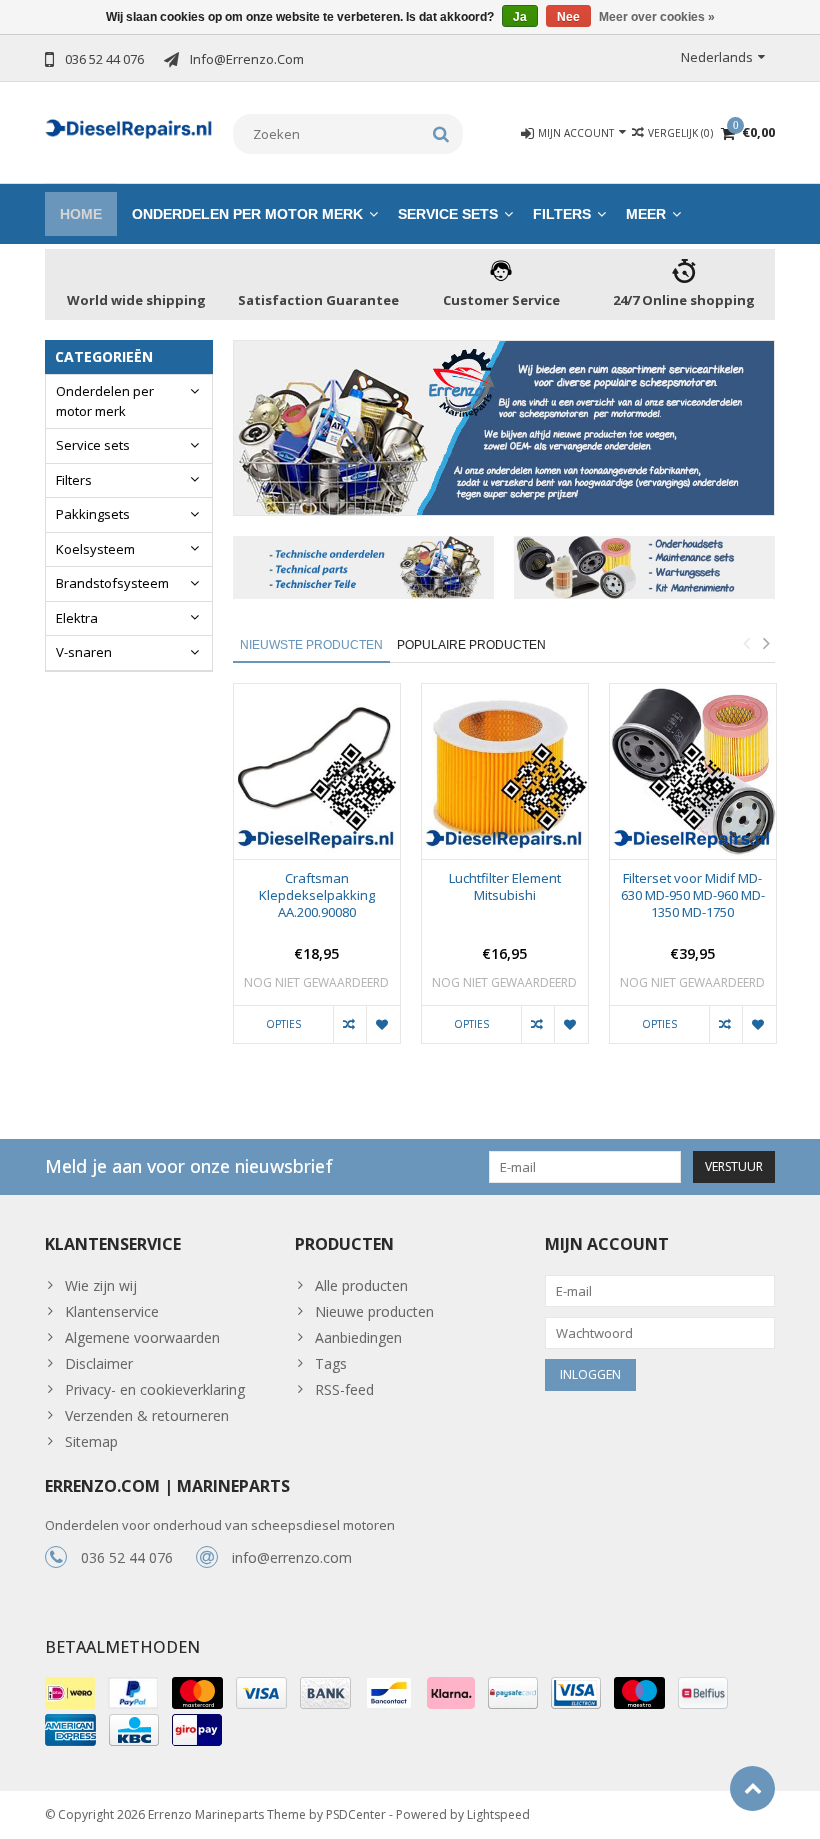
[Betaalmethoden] (70, 1693)
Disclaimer (99, 1363)
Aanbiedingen (358, 1337)
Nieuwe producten (374, 1311)
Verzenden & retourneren (147, 1415)
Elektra (77, 618)
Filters (562, 214)
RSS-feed (344, 1389)
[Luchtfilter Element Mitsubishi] (505, 771)
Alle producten (361, 1285)
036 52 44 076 (127, 1557)
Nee (568, 17)
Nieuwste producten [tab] (311, 645)
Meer (646, 214)
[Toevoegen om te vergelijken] (349, 1025)
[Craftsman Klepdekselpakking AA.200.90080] (317, 771)
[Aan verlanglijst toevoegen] (382, 1025)
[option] (317, 873)
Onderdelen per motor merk (247, 214)
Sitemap (91, 1441)
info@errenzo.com (292, 1557)
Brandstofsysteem (112, 583)
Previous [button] (746, 643)
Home (81, 214)
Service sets (448, 214)
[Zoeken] (441, 134)
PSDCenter (356, 1814)
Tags (331, 1363)
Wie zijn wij (101, 1285)
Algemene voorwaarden (142, 1337)
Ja (520, 17)
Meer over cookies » (657, 17)
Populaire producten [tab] (471, 645)
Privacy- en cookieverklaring (155, 1389)
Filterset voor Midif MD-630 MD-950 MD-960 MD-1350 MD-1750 (693, 895)
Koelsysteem (95, 549)
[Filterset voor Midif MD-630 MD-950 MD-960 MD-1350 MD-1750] (693, 771)
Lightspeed (498, 1814)
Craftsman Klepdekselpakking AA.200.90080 (317, 895)
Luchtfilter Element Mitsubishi (505, 887)
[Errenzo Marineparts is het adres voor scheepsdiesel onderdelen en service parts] (129, 126)
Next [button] (766, 643)
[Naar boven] (752, 1788)
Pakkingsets (93, 514)
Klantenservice (112, 1311)
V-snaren (84, 652)
